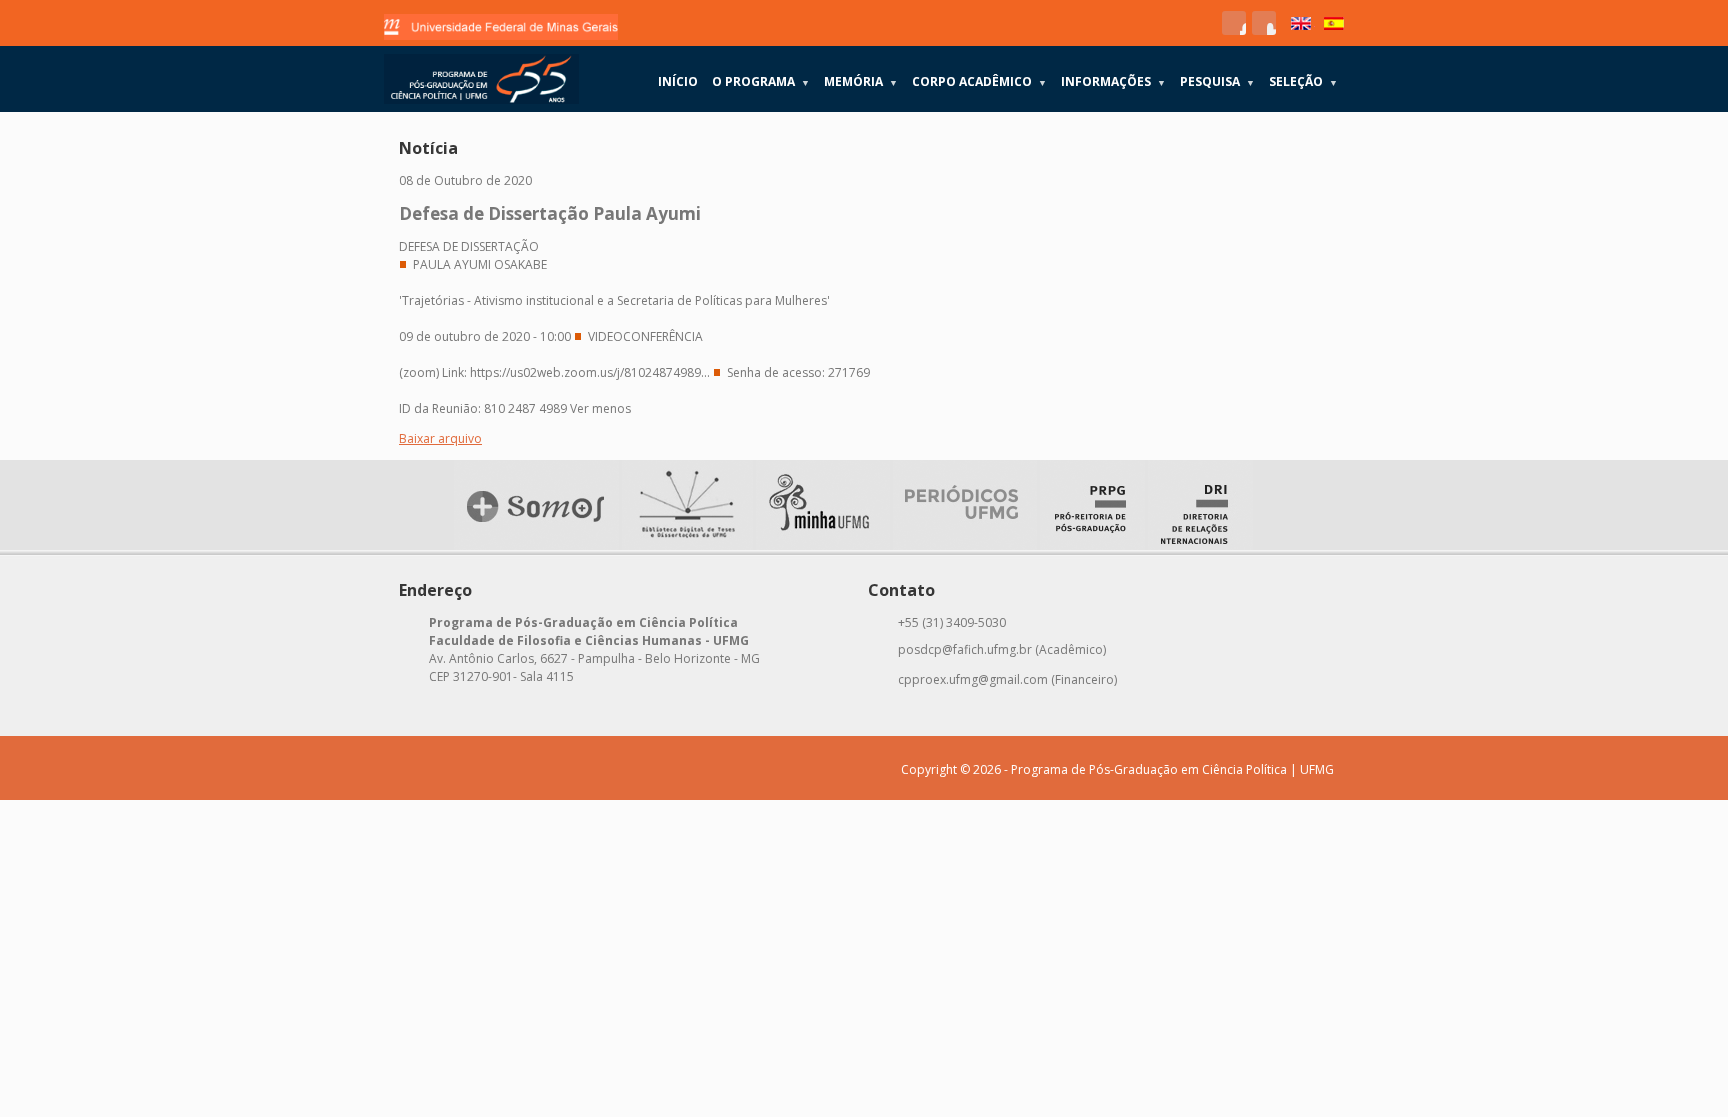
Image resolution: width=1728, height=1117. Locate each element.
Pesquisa (1217, 81)
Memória (861, 81)
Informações (1113, 81)
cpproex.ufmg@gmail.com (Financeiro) (1007, 679)
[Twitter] (1264, 23)
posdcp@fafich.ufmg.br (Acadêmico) (1002, 649)
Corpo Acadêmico (979, 81)
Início (678, 81)
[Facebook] (1234, 23)
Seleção (1303, 81)
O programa (761, 81)
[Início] (481, 79)
